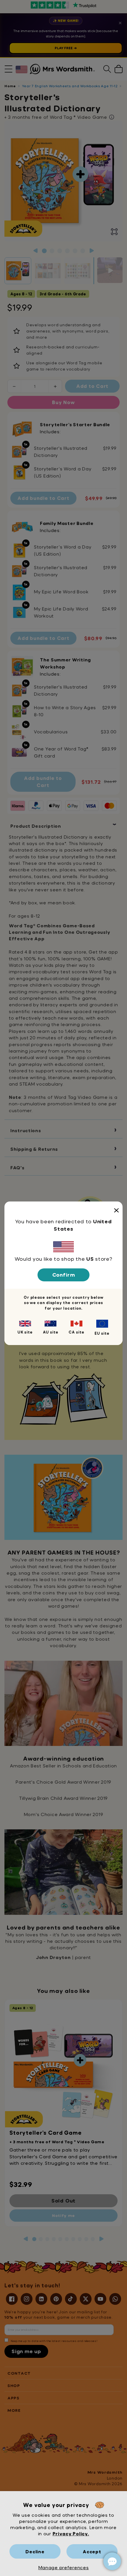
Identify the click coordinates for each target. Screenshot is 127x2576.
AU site (51, 1332)
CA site (76, 1332)
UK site (25, 1332)
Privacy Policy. (71, 2533)
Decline (35, 2551)
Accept (92, 2551)
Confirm (64, 1275)
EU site (102, 1333)
